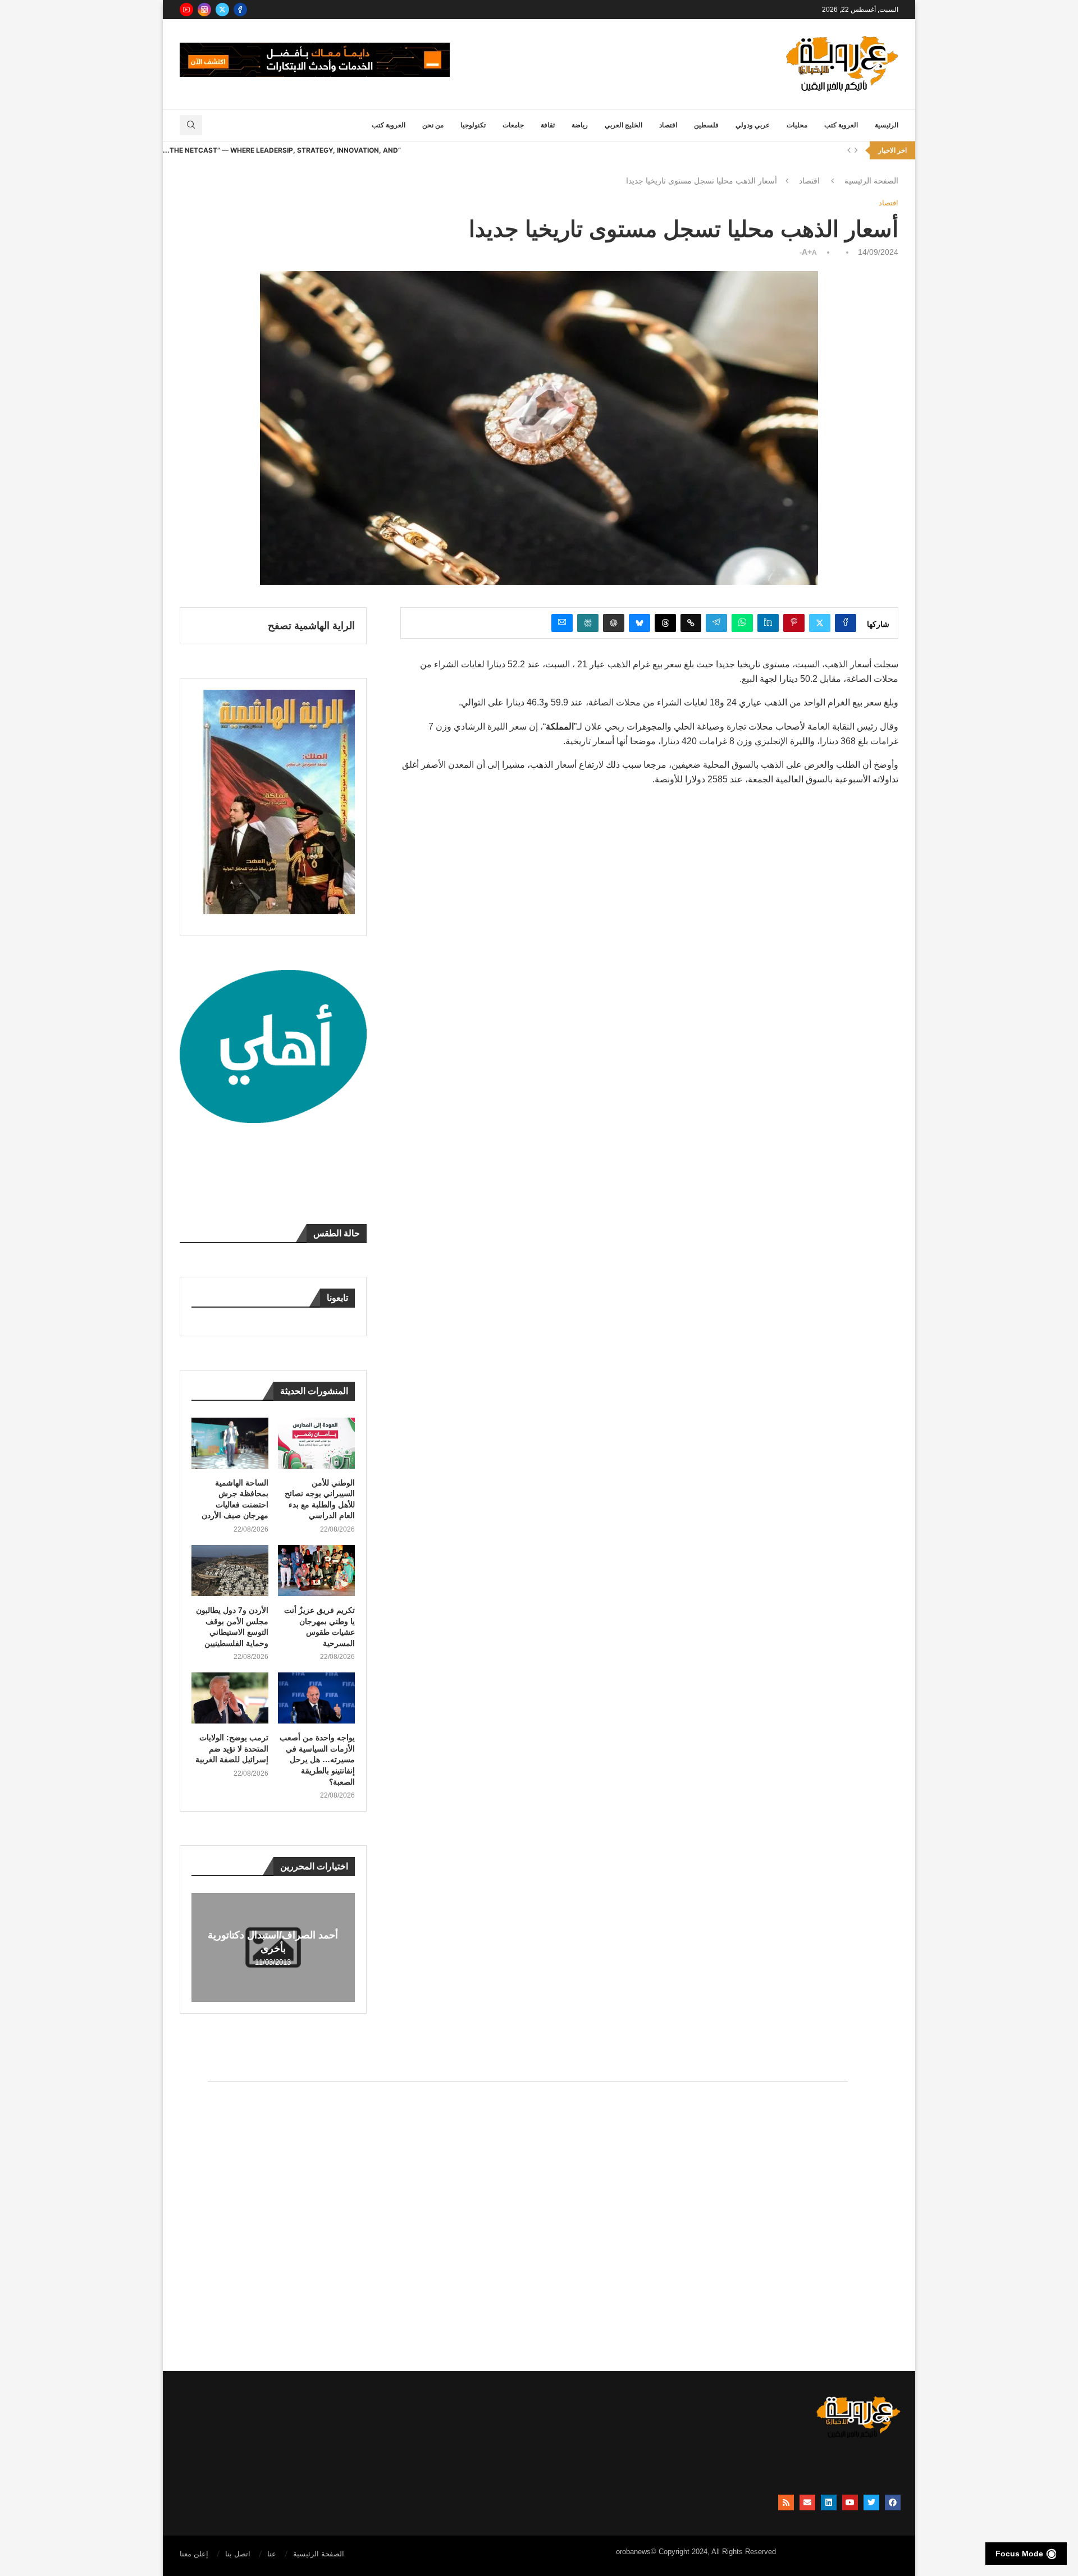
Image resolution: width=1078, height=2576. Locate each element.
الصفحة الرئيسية (871, 181)
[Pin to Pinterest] (794, 623)
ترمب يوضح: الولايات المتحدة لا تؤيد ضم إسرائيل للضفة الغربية (232, 1748)
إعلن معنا (194, 2554)
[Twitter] (222, 10)
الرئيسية (887, 125)
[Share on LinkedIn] (768, 623)
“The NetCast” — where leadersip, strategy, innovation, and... (282, 150)
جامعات (513, 125)
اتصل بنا (238, 2554)
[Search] (191, 125)
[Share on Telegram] (716, 623)
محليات (797, 125)
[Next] (856, 150)
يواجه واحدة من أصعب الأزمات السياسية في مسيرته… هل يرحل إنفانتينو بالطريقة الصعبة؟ (317, 1759)
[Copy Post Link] (691, 623)
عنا (272, 2554)
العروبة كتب (841, 125)
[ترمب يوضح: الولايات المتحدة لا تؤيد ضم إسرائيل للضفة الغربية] (230, 1698)
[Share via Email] (562, 623)
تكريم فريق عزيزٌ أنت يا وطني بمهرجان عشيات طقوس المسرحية (319, 1627)
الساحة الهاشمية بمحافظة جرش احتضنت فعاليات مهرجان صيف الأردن (235, 1499)
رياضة (580, 125)
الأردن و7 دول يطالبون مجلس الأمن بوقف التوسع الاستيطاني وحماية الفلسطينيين (232, 1627)
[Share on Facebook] (846, 623)
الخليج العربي (623, 125)
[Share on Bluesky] (640, 623)
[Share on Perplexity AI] (588, 623)
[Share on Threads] (665, 623)
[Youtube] (186, 10)
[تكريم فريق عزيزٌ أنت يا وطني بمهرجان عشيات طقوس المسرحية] (316, 1571)
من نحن (433, 125)
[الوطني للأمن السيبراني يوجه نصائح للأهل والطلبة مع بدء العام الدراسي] (316, 1443)
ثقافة (548, 125)
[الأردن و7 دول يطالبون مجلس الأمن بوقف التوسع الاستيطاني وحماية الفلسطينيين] (230, 1571)
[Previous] (849, 150)
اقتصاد (668, 125)
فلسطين (706, 125)
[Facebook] (240, 10)
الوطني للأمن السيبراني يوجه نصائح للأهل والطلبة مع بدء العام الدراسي (320, 1499)
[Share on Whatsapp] (742, 623)
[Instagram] (204, 10)
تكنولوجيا (473, 125)
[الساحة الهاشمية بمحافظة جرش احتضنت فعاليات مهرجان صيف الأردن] (230, 1443)
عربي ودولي (753, 125)
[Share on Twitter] (820, 623)
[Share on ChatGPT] (614, 623)
